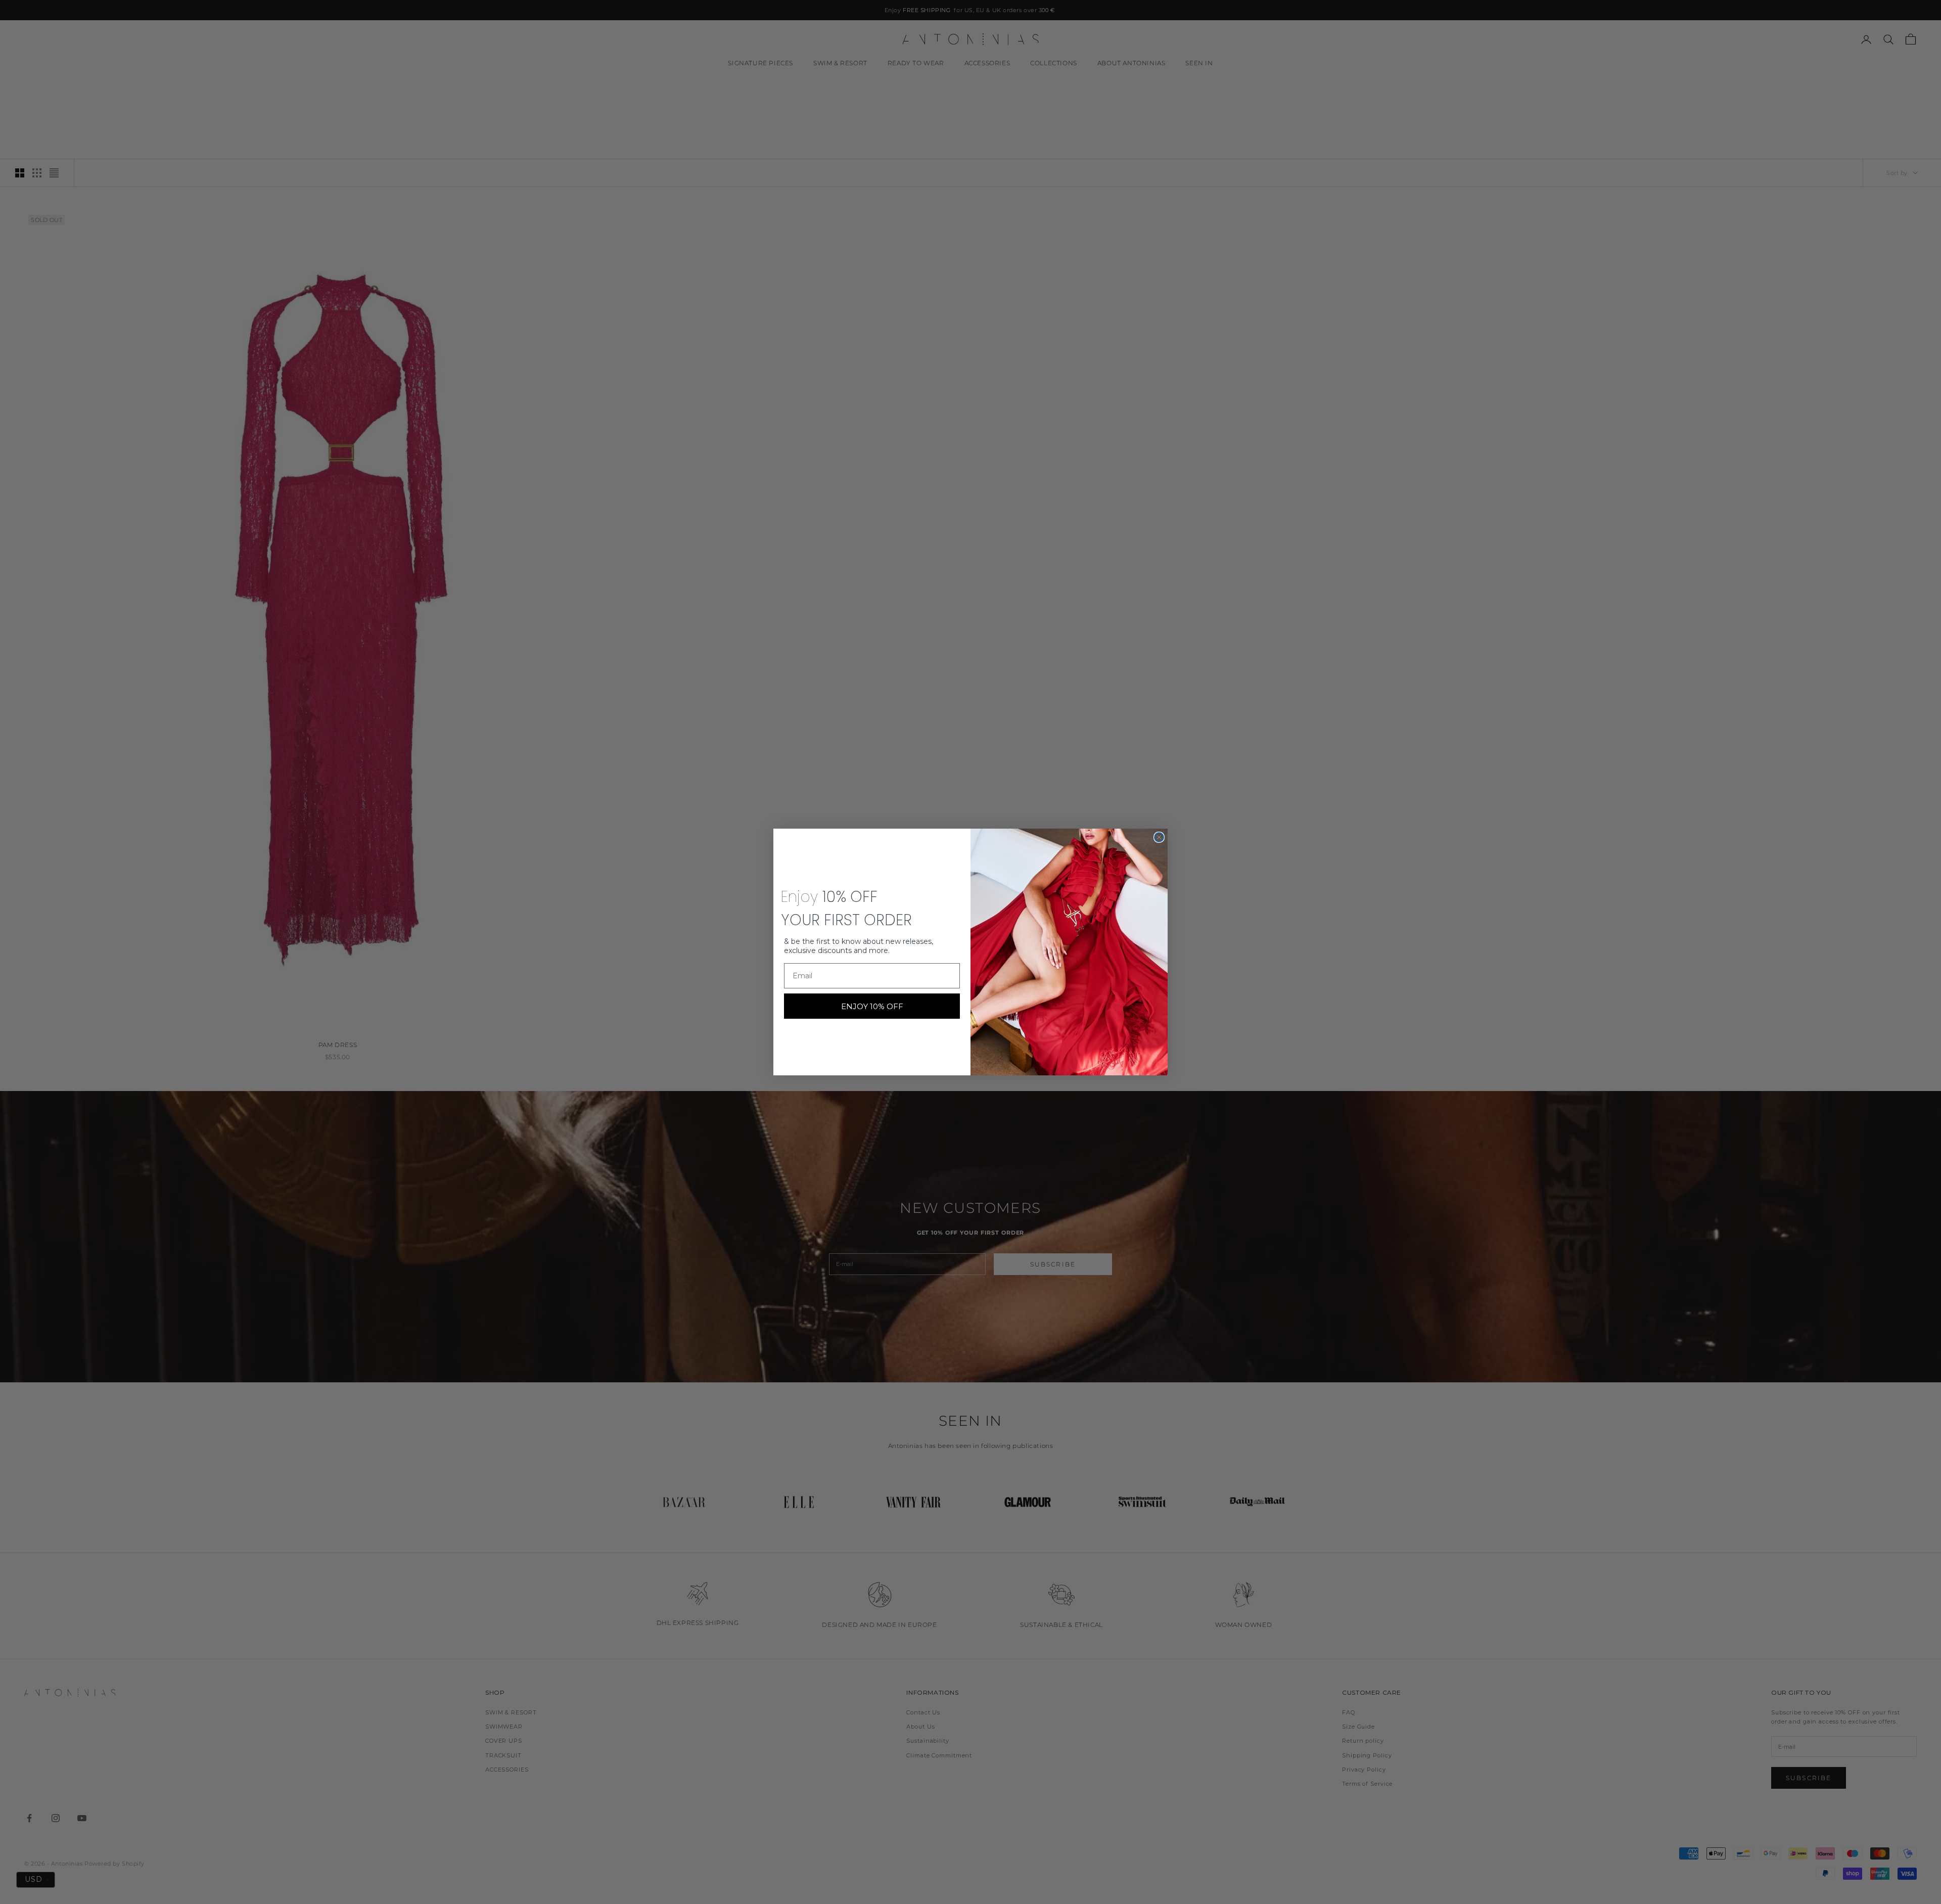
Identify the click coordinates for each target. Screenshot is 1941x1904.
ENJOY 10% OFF (872, 1006)
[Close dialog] (1159, 837)
